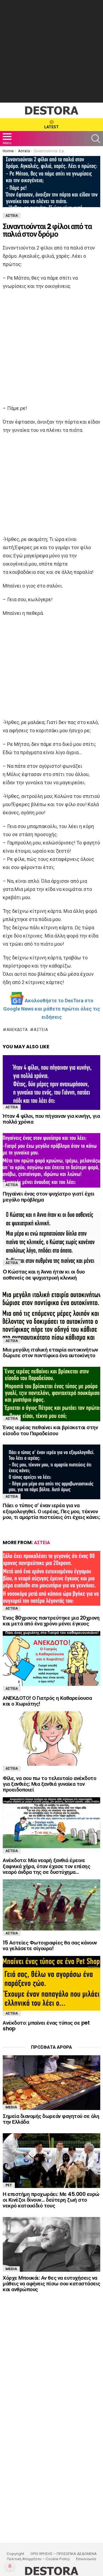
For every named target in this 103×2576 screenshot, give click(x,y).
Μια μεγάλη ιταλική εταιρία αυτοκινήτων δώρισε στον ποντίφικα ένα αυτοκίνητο (50, 1353)
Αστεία (41, 1030)
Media (11, 2107)
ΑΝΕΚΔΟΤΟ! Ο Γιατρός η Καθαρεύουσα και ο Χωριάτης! (47, 1701)
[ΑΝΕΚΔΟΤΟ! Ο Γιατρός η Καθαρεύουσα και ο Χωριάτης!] (51, 1659)
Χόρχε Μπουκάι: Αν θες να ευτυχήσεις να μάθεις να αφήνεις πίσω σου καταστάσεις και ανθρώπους (51, 2284)
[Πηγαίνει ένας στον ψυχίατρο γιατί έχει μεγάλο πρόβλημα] (51, 1160)
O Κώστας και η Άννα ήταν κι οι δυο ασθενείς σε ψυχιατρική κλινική (44, 1275)
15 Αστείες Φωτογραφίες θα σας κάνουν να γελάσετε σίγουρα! (50, 1946)
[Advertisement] (51, 51)
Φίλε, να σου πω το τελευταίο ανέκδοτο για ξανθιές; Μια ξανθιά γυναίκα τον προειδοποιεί (49, 1784)
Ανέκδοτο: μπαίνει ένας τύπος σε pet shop (46, 2026)
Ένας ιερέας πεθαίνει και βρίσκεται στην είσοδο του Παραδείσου (50, 1430)
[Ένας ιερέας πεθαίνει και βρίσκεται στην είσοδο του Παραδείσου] (51, 1394)
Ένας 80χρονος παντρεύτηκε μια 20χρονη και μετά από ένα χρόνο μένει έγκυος (51, 1621)
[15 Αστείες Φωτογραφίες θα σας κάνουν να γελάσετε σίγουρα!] (51, 1905)
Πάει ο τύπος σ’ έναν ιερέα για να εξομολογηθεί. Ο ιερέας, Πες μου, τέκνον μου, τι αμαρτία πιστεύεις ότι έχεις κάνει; (51, 1511)
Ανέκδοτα (17, 1030)
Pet (9, 2185)
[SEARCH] (96, 139)
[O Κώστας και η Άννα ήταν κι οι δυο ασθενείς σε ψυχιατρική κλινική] (51, 1238)
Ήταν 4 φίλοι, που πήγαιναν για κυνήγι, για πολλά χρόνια (51, 1119)
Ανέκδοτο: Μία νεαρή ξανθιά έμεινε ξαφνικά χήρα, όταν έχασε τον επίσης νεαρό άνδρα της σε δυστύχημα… (46, 1866)
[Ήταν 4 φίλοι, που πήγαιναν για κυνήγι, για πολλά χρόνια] (51, 1083)
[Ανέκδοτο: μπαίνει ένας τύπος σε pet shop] (51, 1983)
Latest (51, 127)
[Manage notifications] (10, 2566)
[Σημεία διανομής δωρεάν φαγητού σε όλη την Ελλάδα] (51, 2083)
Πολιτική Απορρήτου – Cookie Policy (38, 2559)
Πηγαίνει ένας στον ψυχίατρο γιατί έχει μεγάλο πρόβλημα (49, 1197)
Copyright (15, 2554)
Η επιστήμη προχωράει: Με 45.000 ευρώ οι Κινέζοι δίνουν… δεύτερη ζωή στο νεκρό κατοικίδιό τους (51, 2200)
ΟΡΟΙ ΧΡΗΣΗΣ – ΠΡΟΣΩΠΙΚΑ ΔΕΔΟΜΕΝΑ (64, 2554)
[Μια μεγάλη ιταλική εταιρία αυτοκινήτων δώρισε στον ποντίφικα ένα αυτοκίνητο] (51, 1316)
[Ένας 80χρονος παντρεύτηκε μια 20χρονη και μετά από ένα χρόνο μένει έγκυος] (51, 1578)
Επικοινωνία (86, 2559)
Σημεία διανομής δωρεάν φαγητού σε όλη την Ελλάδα (51, 2119)
